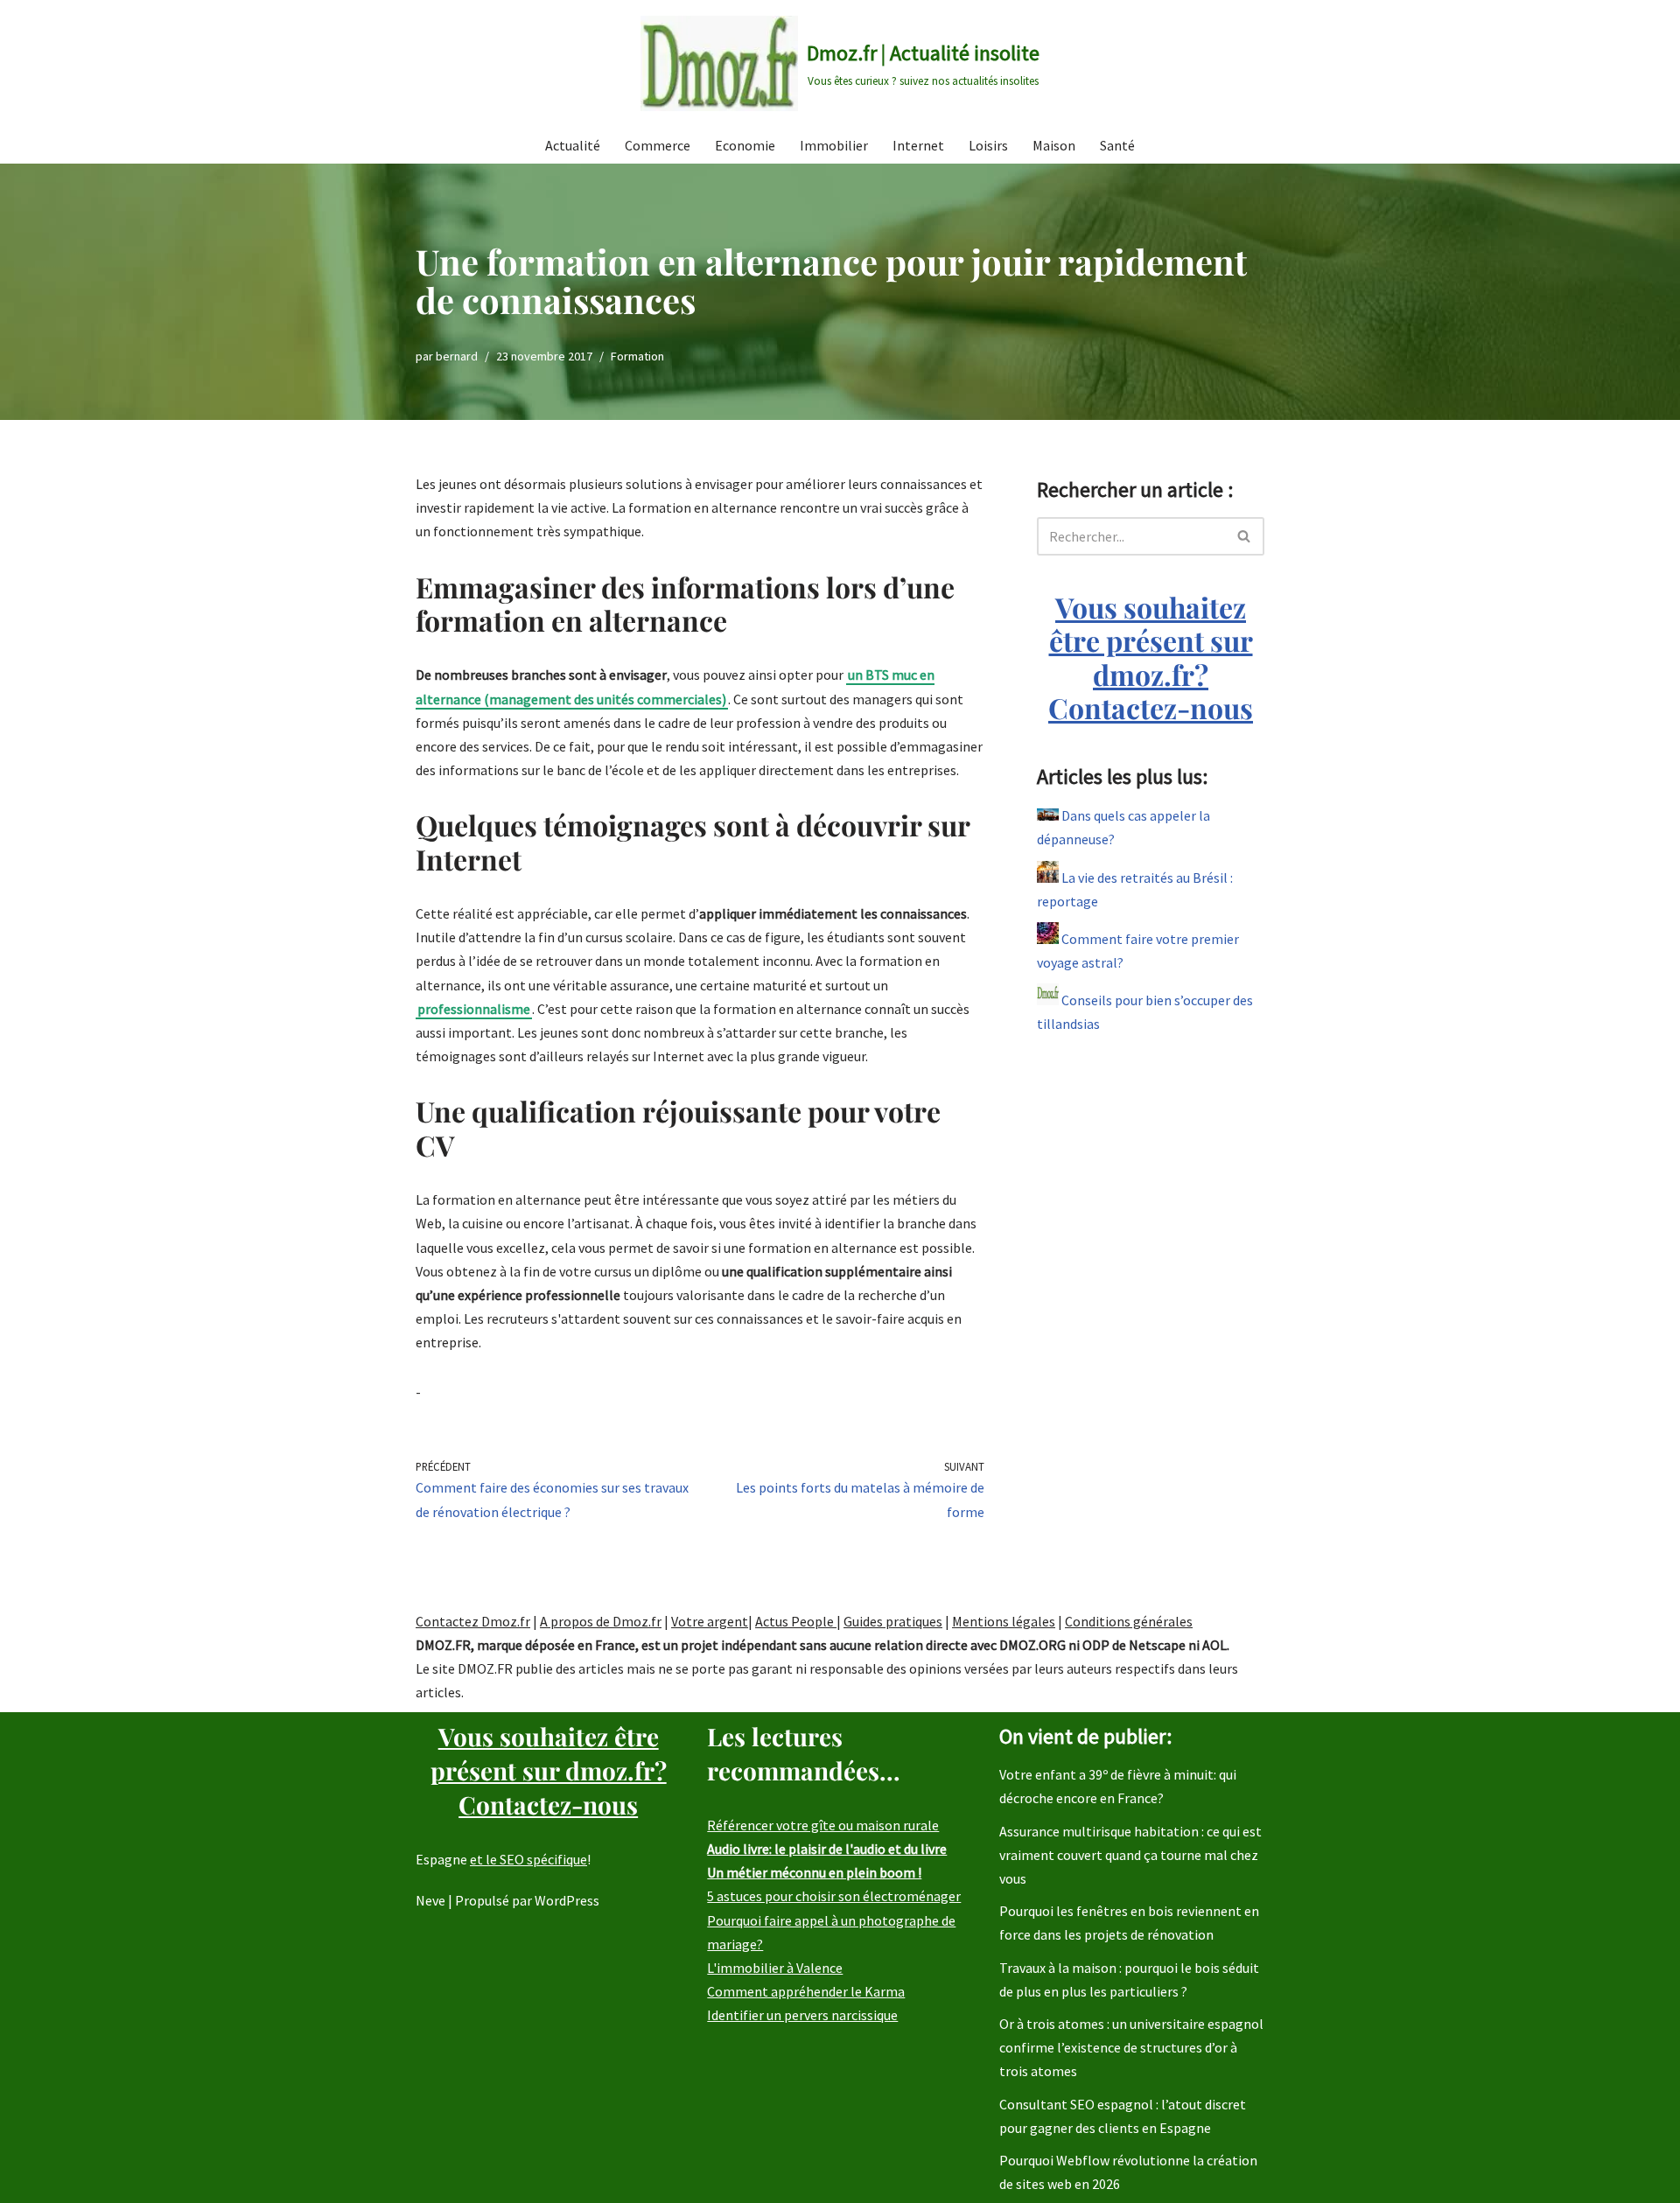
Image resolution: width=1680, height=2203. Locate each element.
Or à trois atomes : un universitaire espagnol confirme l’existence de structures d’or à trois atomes (1131, 2047)
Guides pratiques (893, 1621)
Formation (637, 356)
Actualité (573, 145)
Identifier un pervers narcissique (802, 2015)
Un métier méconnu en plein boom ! (814, 1872)
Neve (430, 1900)
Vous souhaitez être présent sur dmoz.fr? (1151, 657)
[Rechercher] (1245, 536)
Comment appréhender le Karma (806, 1991)
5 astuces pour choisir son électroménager (834, 1896)
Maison (1054, 145)
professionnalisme (474, 1009)
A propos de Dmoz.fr (601, 1621)
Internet (918, 145)
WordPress (567, 1900)
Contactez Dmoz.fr (473, 1621)
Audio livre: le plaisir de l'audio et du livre (827, 1849)
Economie (745, 145)
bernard (457, 356)
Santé (1117, 145)
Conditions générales (1129, 1621)
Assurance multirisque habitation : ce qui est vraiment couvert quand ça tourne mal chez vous (1130, 1855)
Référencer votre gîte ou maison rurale (823, 1825)
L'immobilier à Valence (775, 1968)
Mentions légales (1004, 1621)
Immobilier (834, 145)
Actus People (796, 1621)
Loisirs (988, 145)
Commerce (658, 145)
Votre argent (710, 1621)
